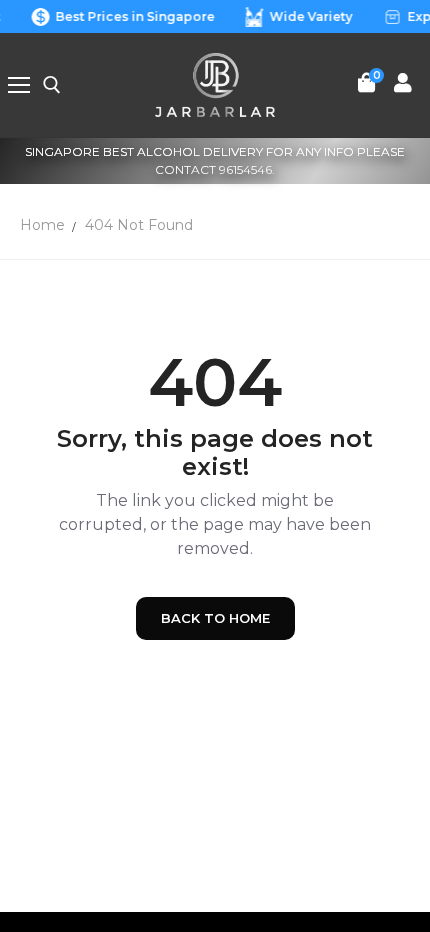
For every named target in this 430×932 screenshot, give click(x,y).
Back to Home (215, 618)
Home (42, 225)
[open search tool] (52, 85)
